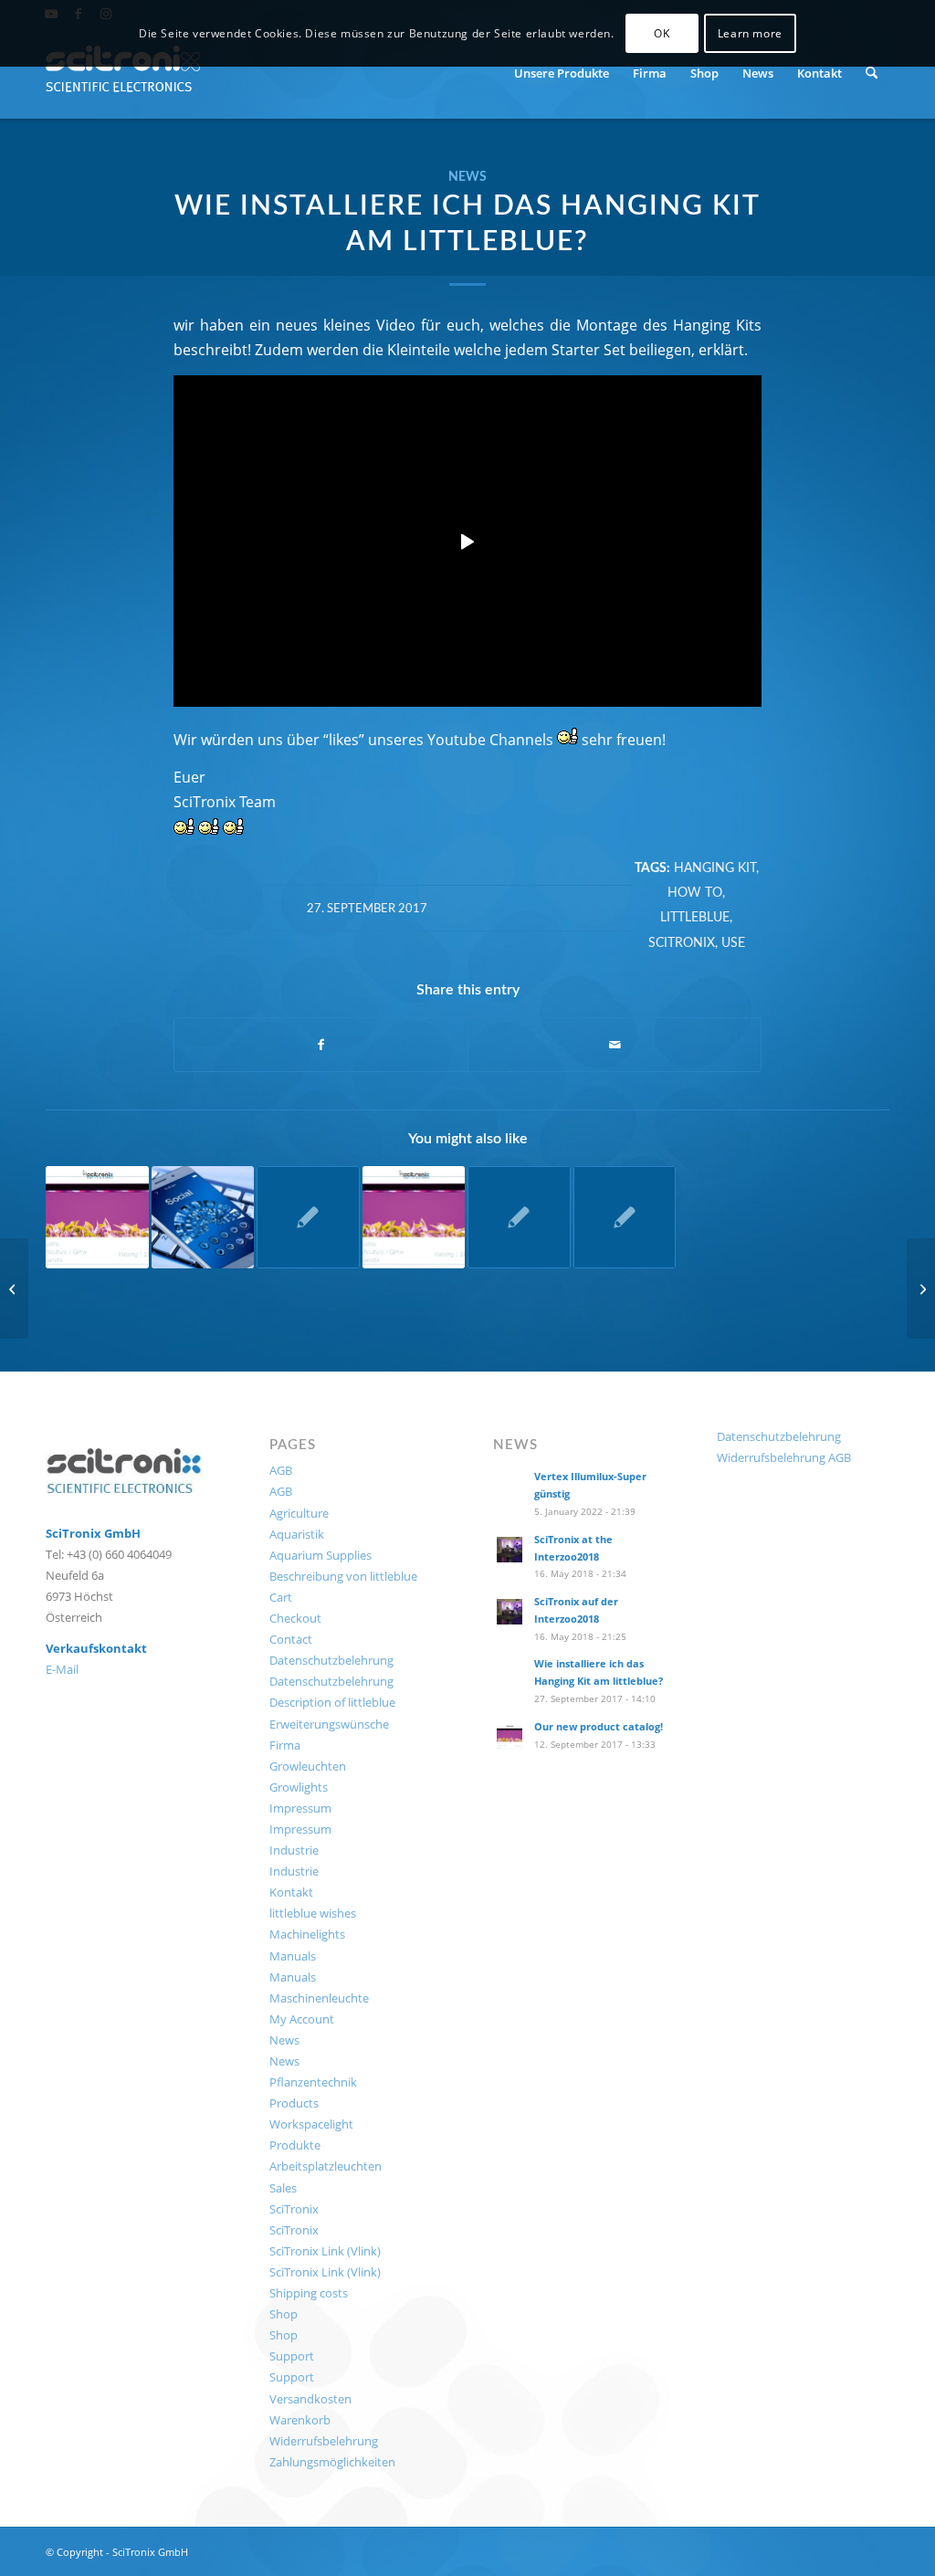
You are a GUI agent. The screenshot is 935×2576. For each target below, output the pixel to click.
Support (292, 2356)
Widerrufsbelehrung (324, 2441)
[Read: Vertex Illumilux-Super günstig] (510, 1487)
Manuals (293, 1956)
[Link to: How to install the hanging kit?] (519, 1218)
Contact (291, 1639)
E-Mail (62, 1669)
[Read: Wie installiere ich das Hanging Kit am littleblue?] (510, 1674)
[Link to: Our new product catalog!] (414, 1218)
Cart (281, 1597)
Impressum (300, 1808)
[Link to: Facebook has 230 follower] (203, 1218)
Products (294, 2103)
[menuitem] (562, 73)
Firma (285, 1745)
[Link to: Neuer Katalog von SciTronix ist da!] (97, 1218)
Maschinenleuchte (319, 1998)
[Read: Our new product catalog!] (510, 1737)
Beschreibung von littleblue (343, 1576)
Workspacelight (311, 2124)
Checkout (295, 1618)
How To (695, 893)
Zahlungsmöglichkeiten (332, 2462)
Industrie (294, 1850)
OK (662, 33)
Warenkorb (300, 2420)
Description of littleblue (332, 1702)
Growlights (299, 1787)
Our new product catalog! (599, 1726)
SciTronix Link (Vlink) (325, 2251)
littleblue (695, 917)
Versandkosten (310, 2399)
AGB (281, 1470)
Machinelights (307, 1934)
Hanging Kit (715, 868)
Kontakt (291, 1892)
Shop (284, 2314)
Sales (283, 2188)
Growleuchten (308, 1766)
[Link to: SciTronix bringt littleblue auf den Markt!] (625, 1218)
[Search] (872, 73)
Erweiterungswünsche (329, 1724)
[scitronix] (124, 73)
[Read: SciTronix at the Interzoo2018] (510, 1550)
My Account (302, 2019)
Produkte (295, 2145)
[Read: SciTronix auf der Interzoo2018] (510, 1612)
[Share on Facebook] (321, 1045)
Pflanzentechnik (313, 2082)
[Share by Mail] (615, 1045)
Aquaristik (297, 1534)
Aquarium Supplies (320, 1555)
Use (733, 943)
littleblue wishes (313, 1913)
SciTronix (682, 943)
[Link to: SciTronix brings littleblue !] (308, 1218)
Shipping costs (309, 2293)
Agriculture (299, 1513)
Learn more (750, 33)
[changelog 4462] (14, 1288)
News (467, 177)
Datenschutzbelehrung (331, 1660)
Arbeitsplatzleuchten (326, 2166)
